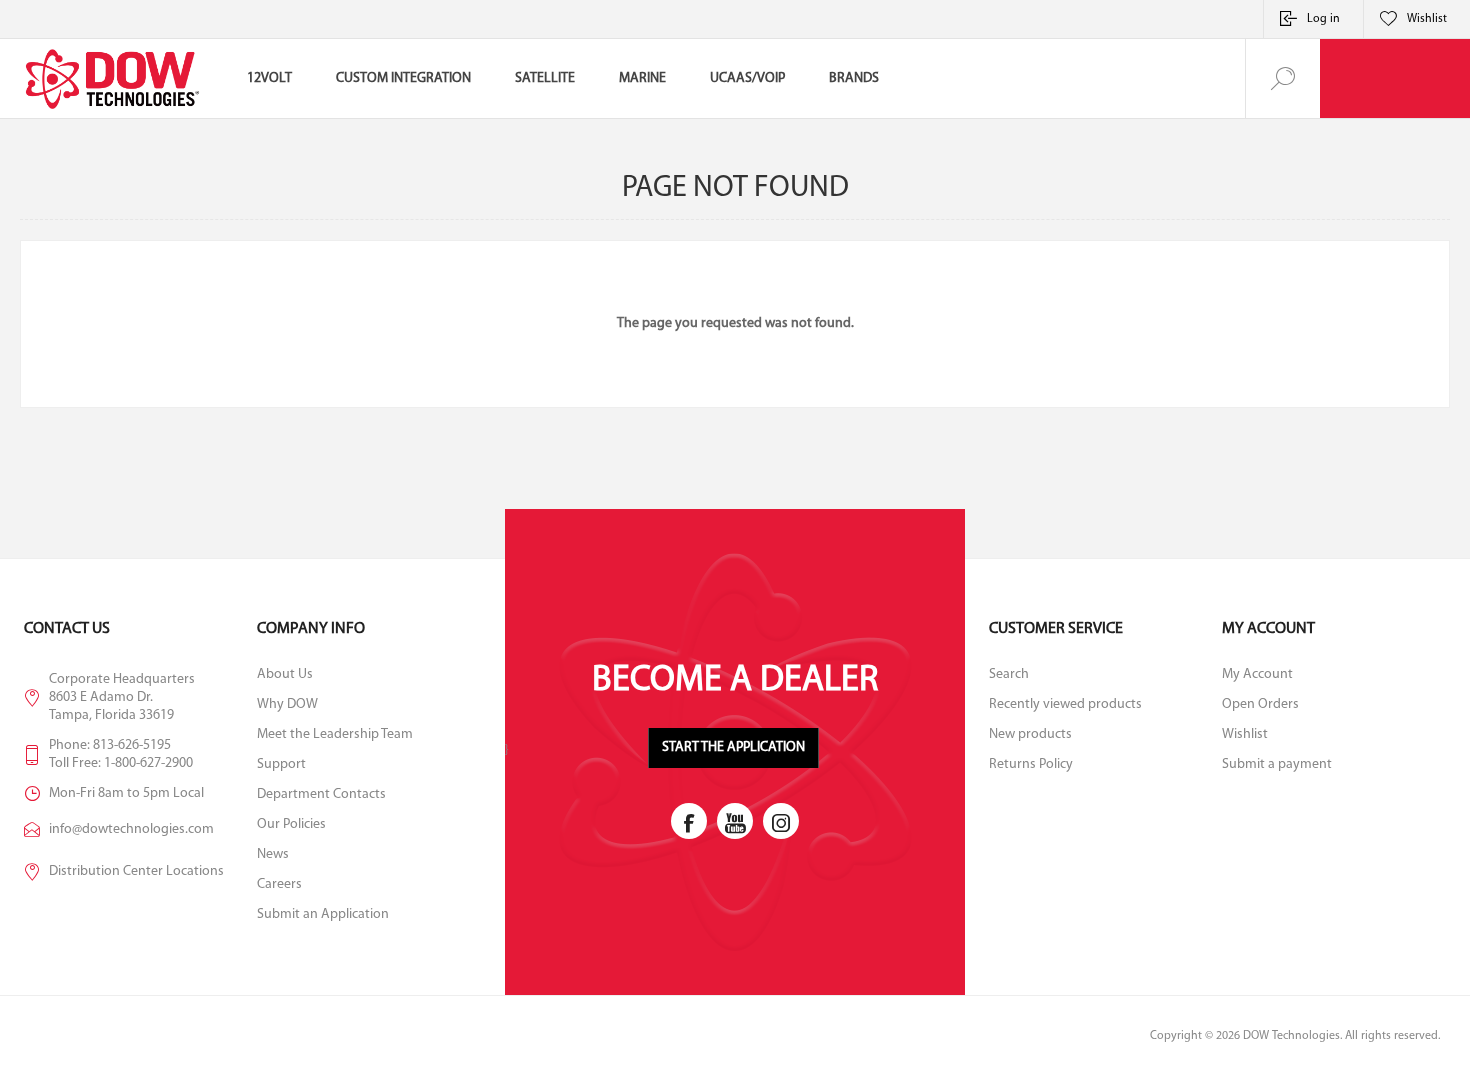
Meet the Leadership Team (335, 734)
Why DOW (287, 704)
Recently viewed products (1065, 704)
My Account (1257, 674)
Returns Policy (1031, 764)
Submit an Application (323, 914)
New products (1030, 734)
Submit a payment (1277, 764)
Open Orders (1260, 704)
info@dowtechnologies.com (131, 829)
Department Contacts (321, 794)
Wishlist (1245, 734)
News (273, 854)
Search (1009, 674)
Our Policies (291, 824)
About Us (285, 674)
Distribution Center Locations (136, 871)
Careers (279, 884)
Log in (1323, 19)
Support (281, 764)
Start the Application (733, 747)
